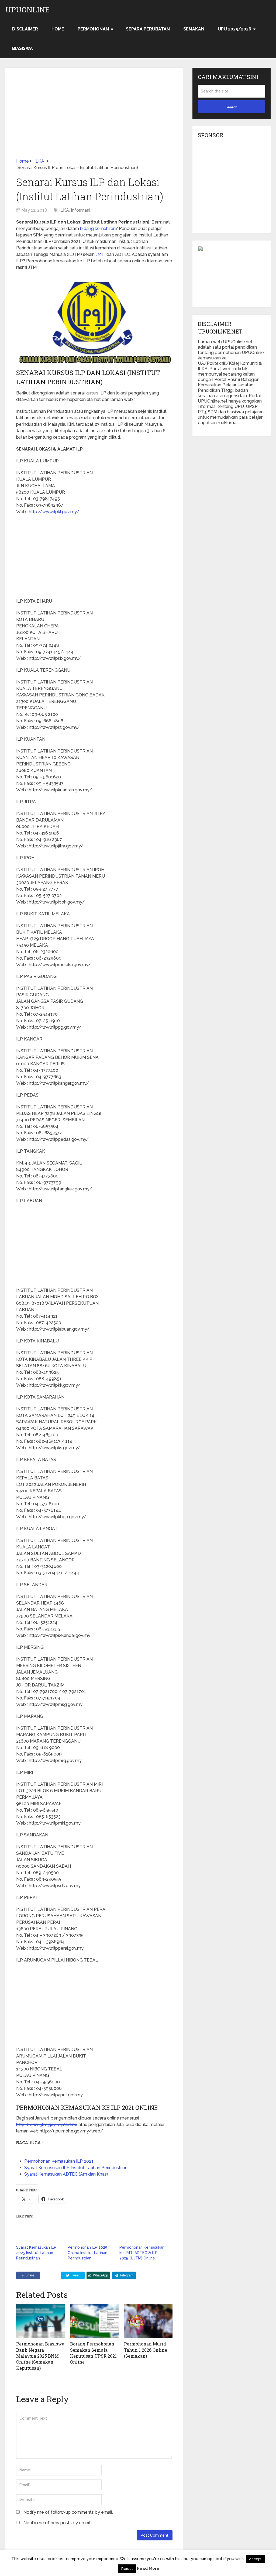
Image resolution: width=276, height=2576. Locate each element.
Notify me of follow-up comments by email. (68, 2512)
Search (231, 107)
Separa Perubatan (148, 29)
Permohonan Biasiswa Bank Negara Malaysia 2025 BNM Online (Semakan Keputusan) (40, 2356)
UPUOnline (28, 10)
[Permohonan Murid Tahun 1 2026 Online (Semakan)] (148, 2321)
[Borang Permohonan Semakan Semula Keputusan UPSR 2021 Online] (94, 2321)
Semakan (194, 29)
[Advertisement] (94, 118)
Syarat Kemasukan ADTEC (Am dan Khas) (66, 2174)
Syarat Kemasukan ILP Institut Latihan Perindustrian (76, 2168)
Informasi (80, 210)
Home (58, 29)
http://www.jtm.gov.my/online (47, 2125)
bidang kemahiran (98, 229)
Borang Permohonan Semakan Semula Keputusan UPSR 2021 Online (93, 2353)
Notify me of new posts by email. (57, 2523)
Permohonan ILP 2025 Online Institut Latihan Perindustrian (87, 2253)
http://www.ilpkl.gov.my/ (54, 512)
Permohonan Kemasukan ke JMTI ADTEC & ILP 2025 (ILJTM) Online (142, 2253)
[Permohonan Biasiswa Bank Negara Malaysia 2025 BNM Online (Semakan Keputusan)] (40, 2321)
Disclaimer (25, 29)
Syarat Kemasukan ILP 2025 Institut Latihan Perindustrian (36, 2253)
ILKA (64, 210)
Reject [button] (127, 2569)
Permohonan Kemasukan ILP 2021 (59, 2161)
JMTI (101, 254)
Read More (148, 2568)
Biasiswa (23, 48)
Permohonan (93, 29)
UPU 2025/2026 (234, 29)
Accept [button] (255, 2559)
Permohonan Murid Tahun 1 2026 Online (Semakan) (146, 2350)
